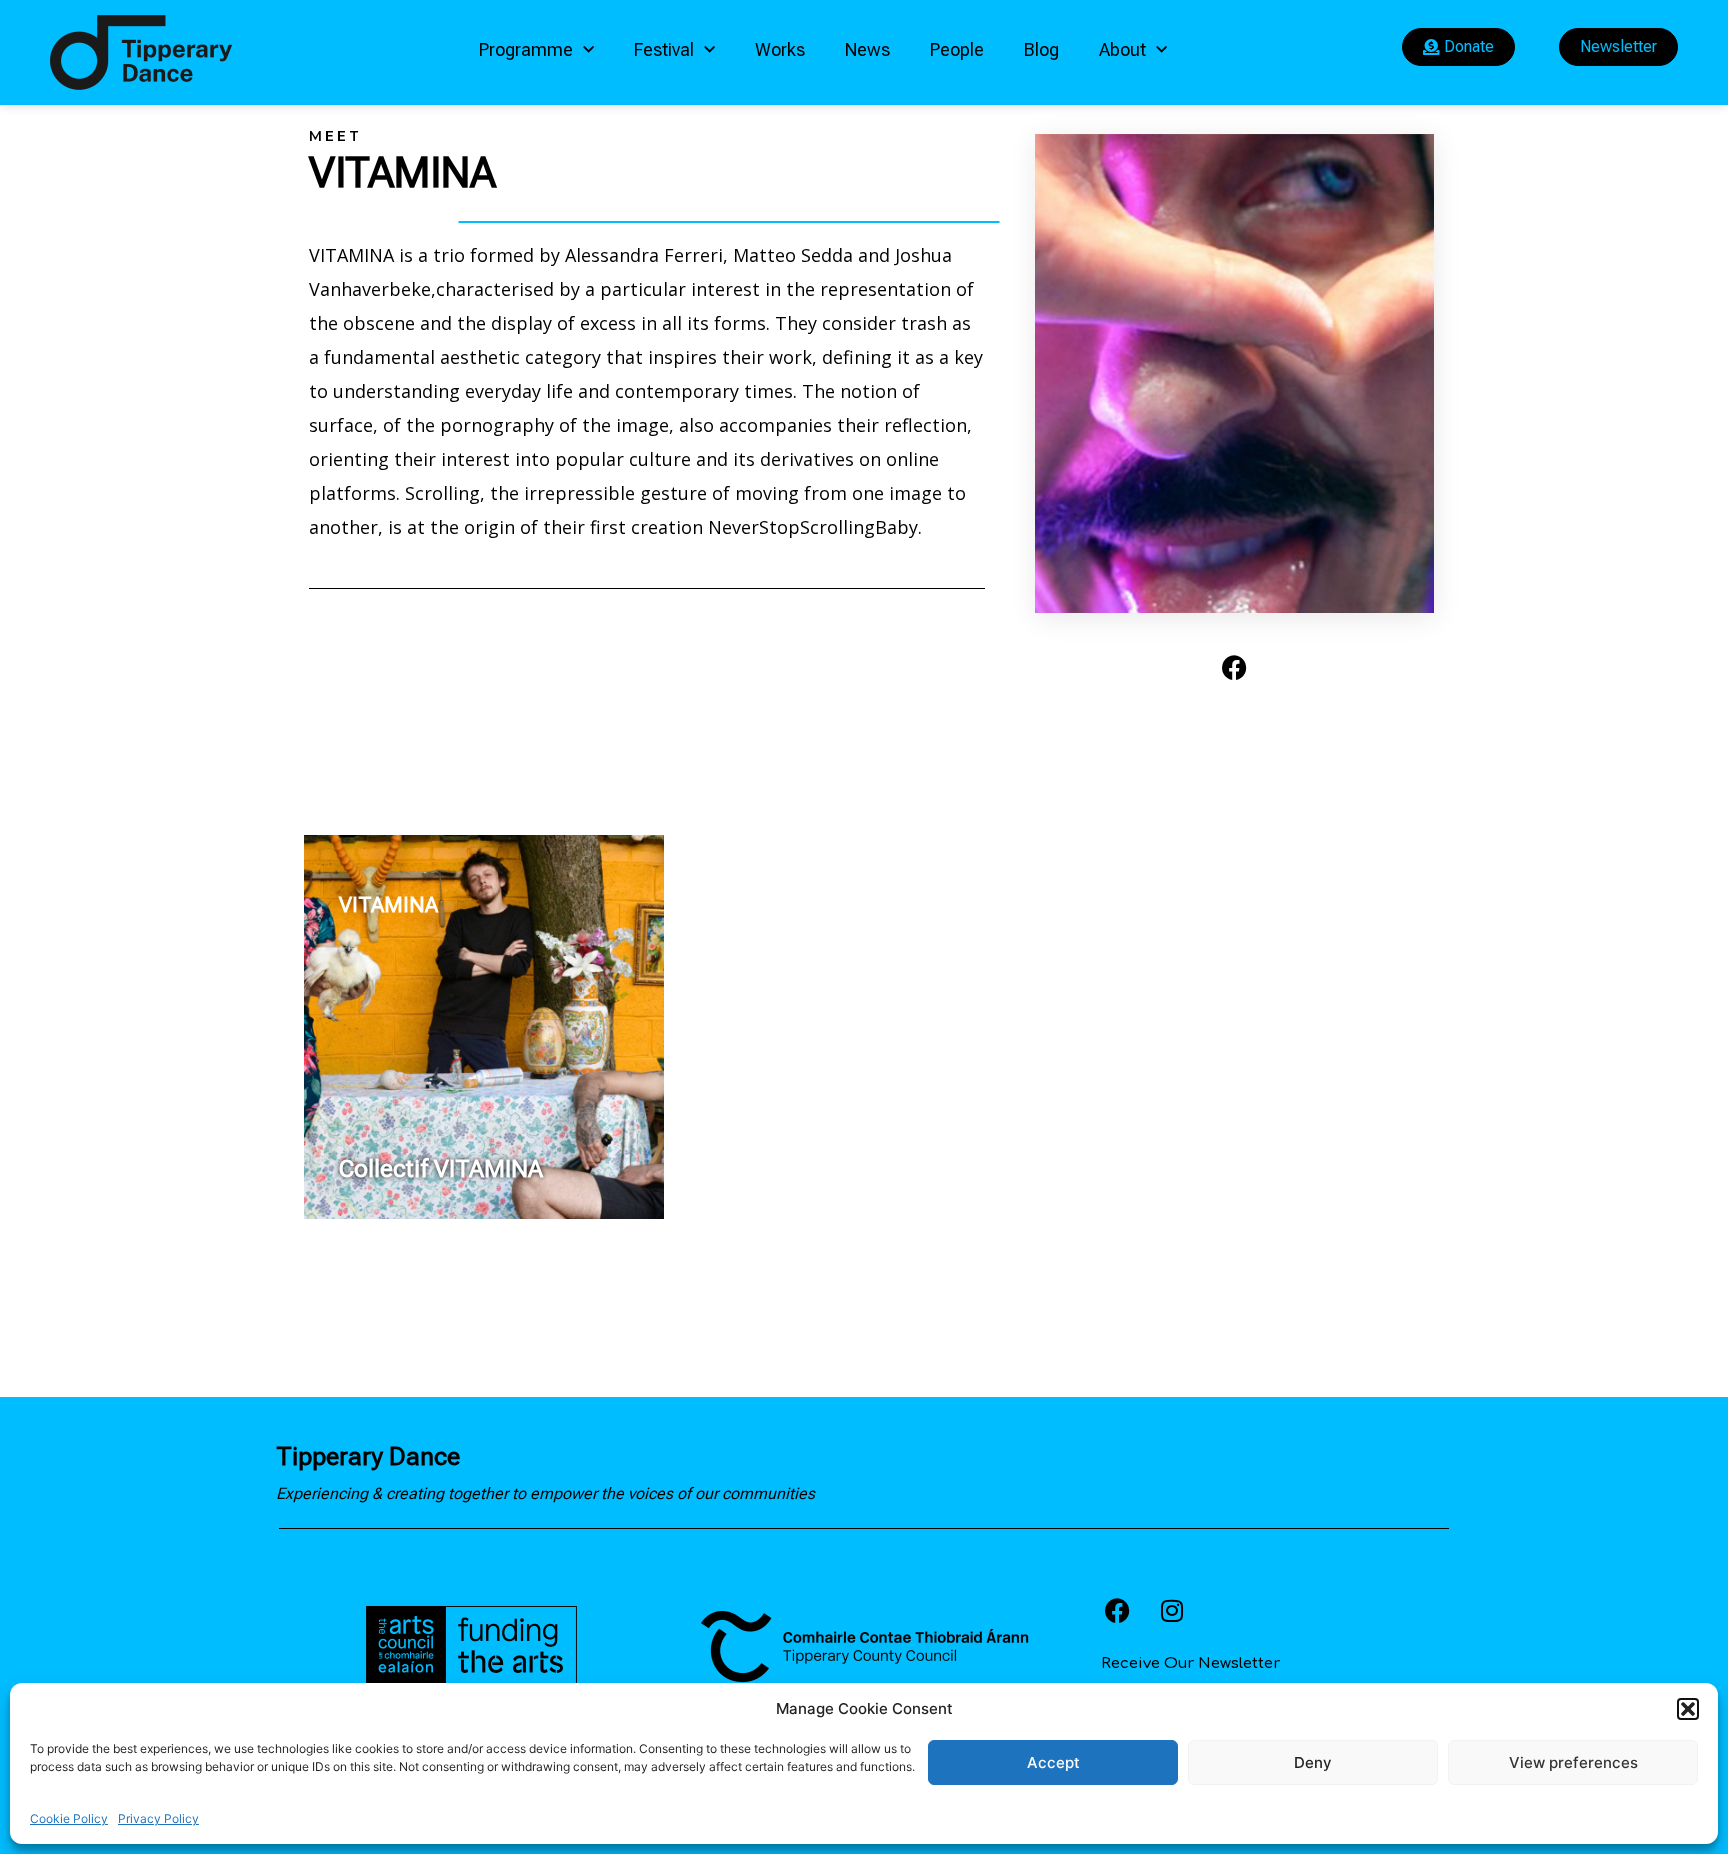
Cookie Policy (69, 1818)
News (867, 49)
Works (780, 49)
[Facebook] (1235, 668)
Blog (1041, 49)
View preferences (1573, 1762)
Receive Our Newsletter (1190, 1663)
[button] (1688, 1709)
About (1122, 49)
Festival (664, 49)
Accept (1053, 1762)
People (957, 49)
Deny (1313, 1762)
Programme (526, 49)
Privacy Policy (158, 1818)
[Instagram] (1172, 1611)
